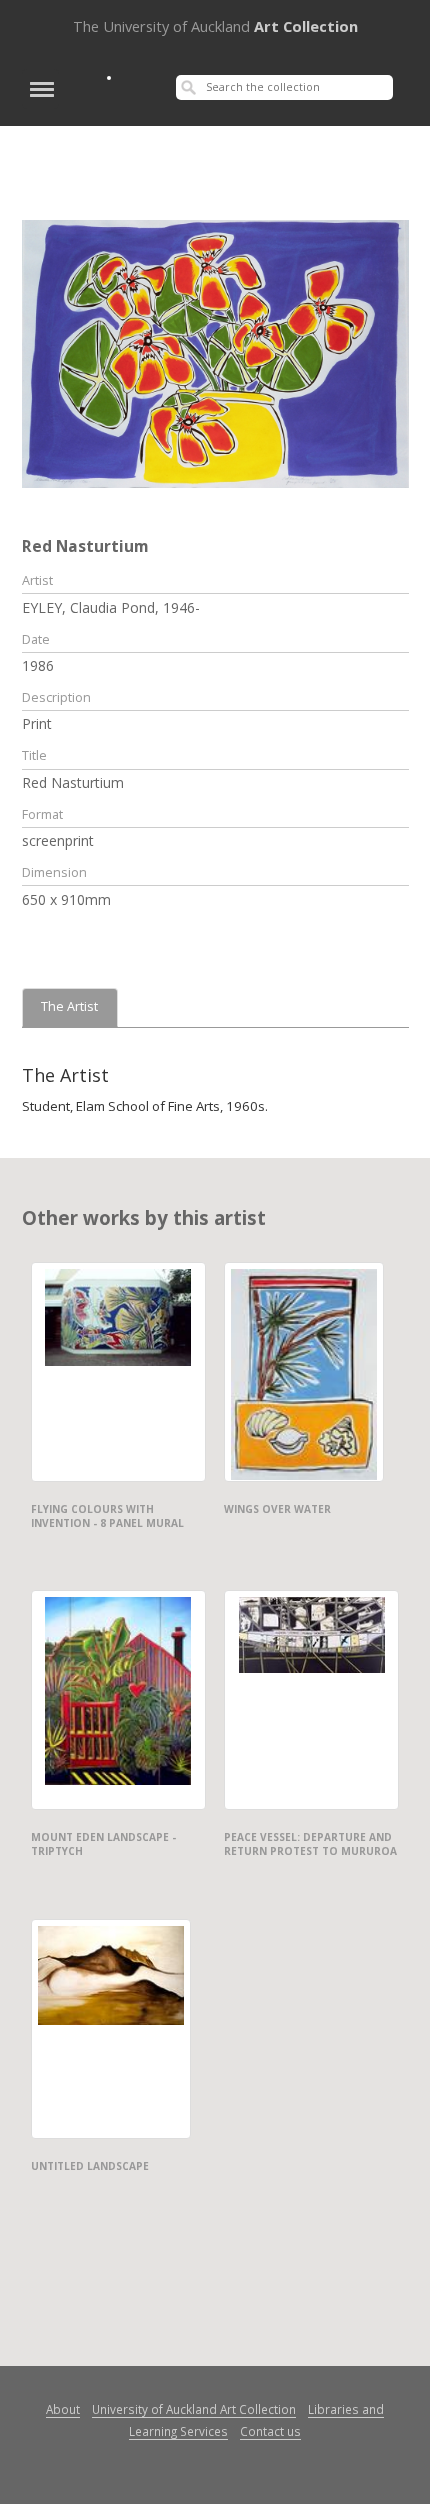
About (63, 2409)
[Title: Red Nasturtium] (215, 352)
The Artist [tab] (69, 1006)
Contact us (270, 2431)
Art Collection (215, 26)
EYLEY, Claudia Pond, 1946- (111, 607)
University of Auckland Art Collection (194, 2409)
